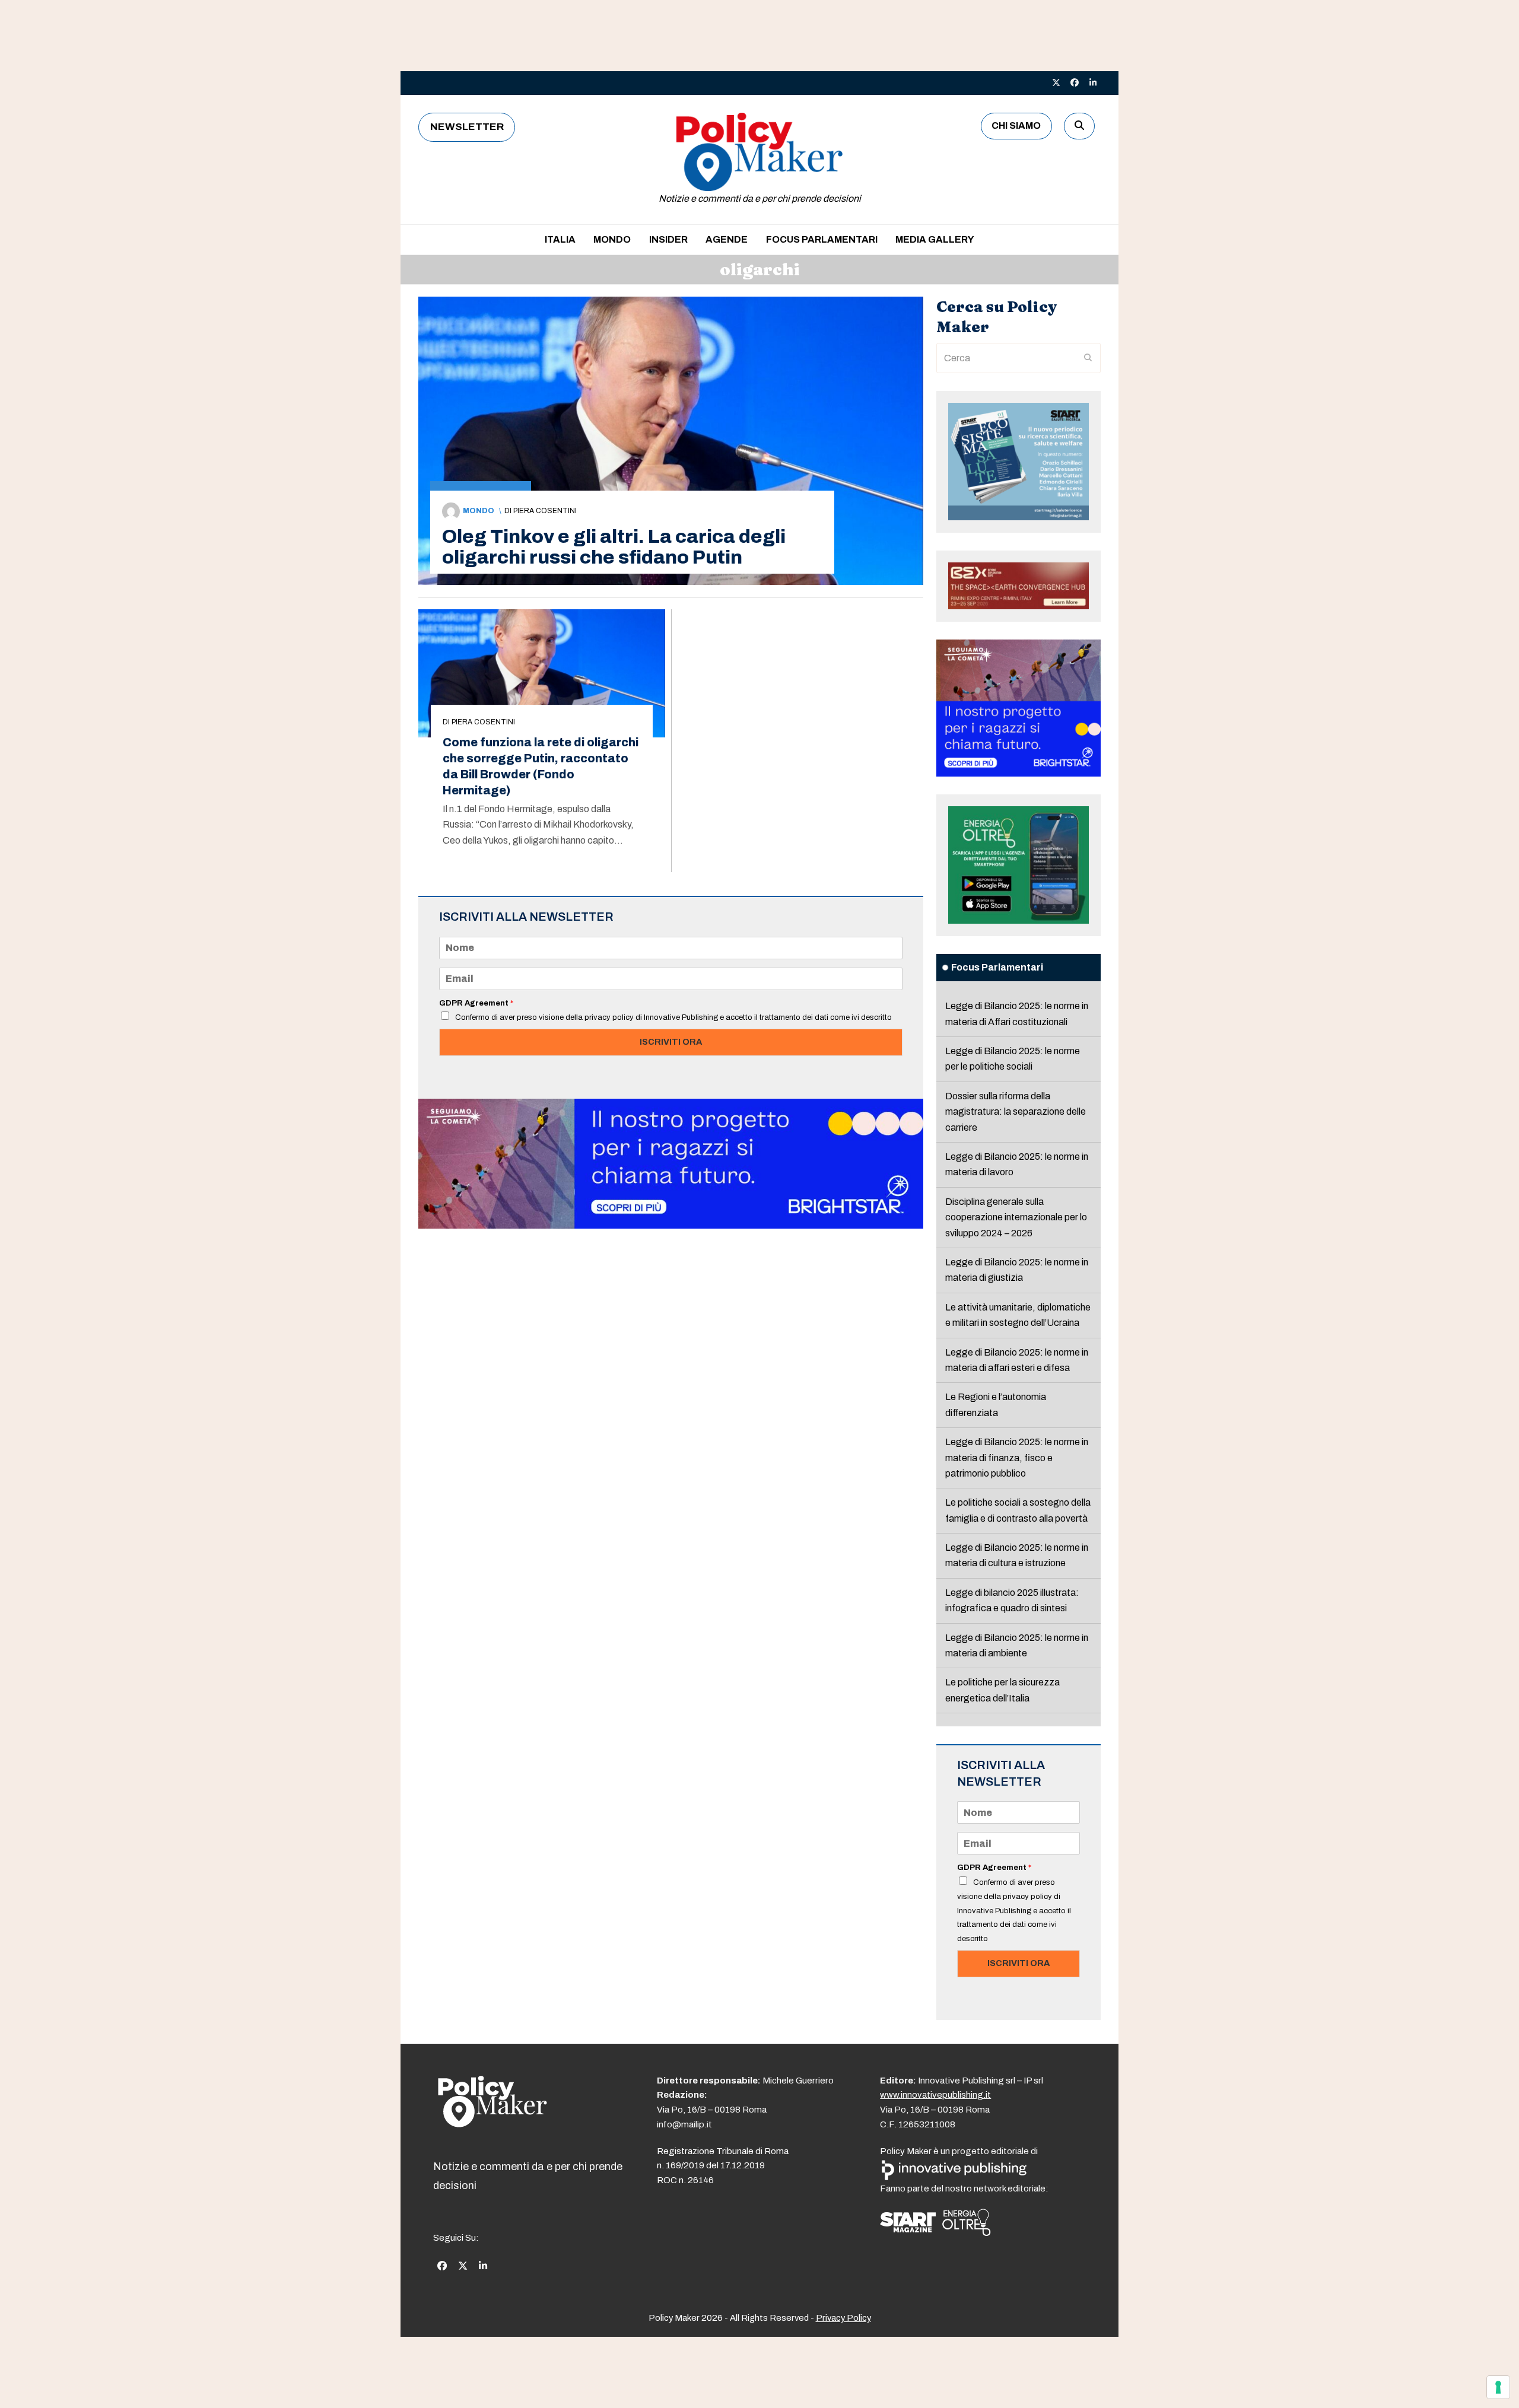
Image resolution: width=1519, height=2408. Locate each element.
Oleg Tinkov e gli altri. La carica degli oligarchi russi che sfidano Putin (614, 547)
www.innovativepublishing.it (935, 2095)
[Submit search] (1088, 358)
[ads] (671, 1225)
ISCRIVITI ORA (671, 1042)
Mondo (479, 511)
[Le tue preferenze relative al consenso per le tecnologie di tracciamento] (1498, 2387)
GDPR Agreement (476, 1003)
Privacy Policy (843, 2318)
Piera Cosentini (545, 511)
